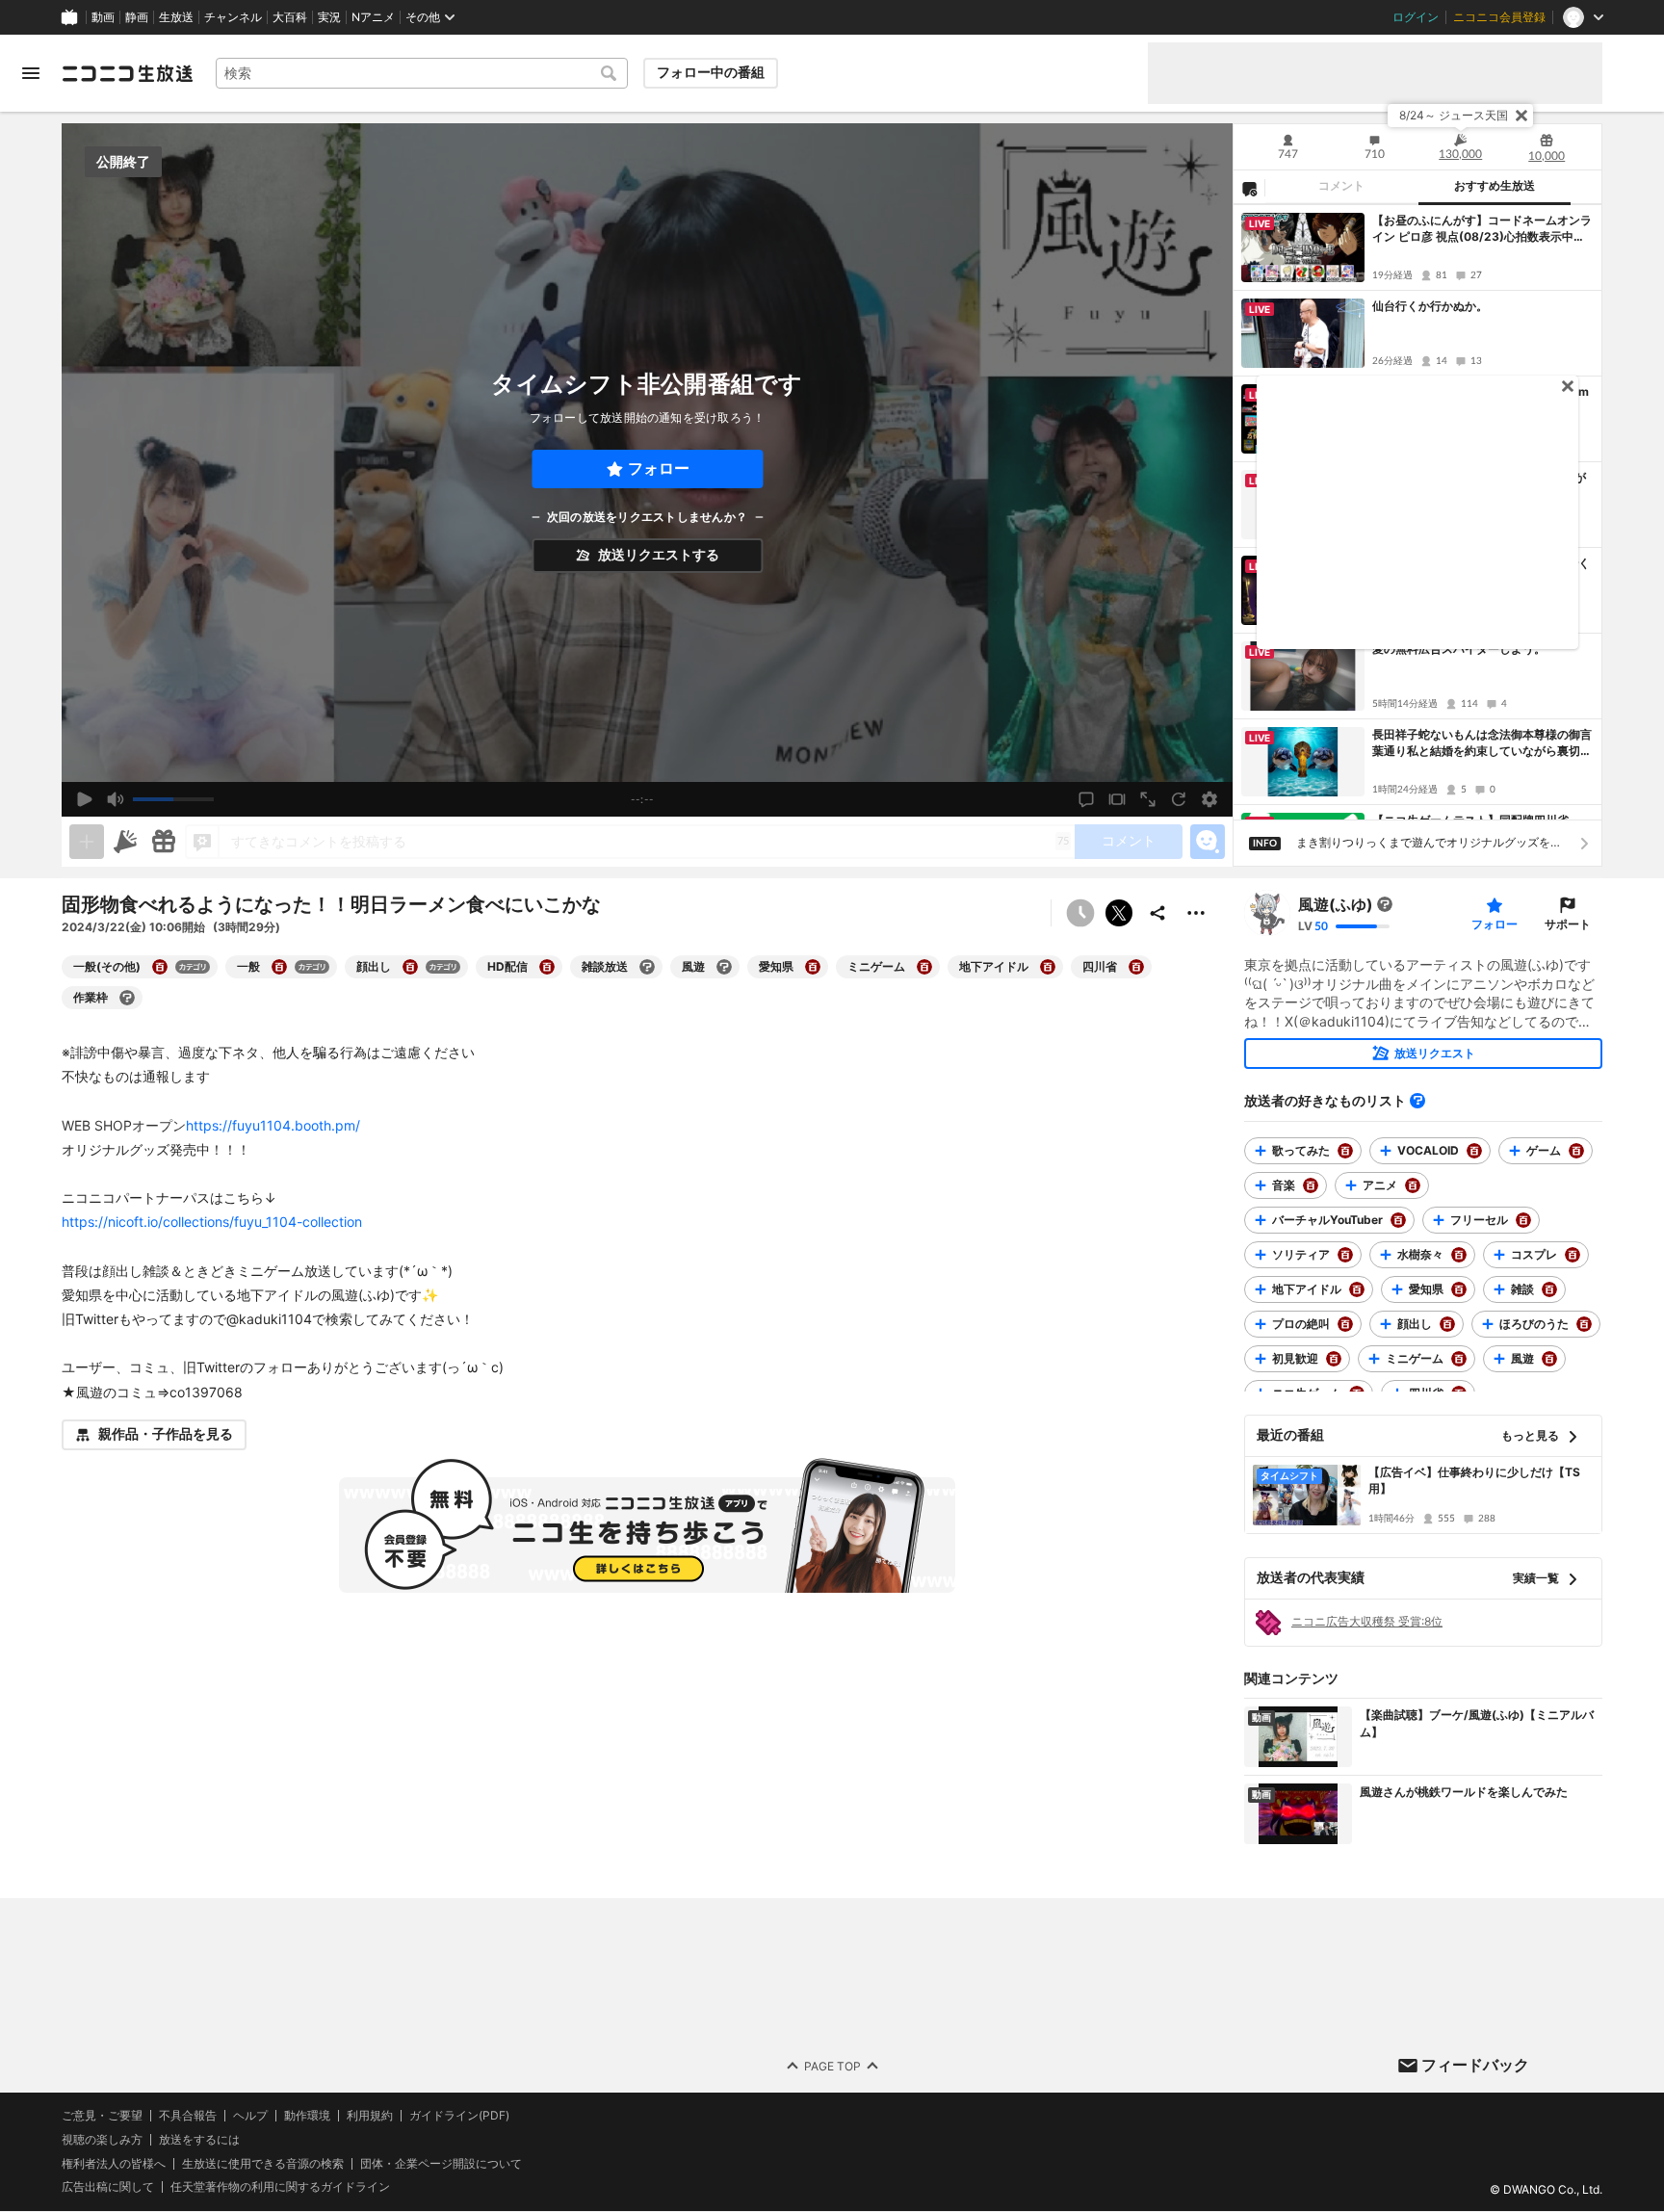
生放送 (176, 17)
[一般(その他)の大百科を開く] (160, 967)
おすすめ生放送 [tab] (1495, 186)
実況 (329, 17)
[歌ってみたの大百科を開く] (1345, 1151)
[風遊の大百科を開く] (724, 967)
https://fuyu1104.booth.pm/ (273, 1125)
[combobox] (422, 73)
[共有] (1157, 913)
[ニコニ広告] (125, 842)
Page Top (832, 2066)
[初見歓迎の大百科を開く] (1334, 1359)
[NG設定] (1249, 188)
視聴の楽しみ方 (102, 2139)
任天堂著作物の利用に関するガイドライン (280, 2188)
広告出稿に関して (108, 2187)
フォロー (659, 468)
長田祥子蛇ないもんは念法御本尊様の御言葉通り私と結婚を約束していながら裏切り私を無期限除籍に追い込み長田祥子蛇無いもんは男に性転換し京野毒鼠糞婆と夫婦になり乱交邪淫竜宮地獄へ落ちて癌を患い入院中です (1482, 743)
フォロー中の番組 (711, 72)
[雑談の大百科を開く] (1549, 1289)
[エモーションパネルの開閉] (1208, 842)
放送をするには (199, 2140)
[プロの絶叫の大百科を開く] (1345, 1324)
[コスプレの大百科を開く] (1573, 1255)
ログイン (1416, 17)
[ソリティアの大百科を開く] (1345, 1255)
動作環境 (307, 2116)
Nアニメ (373, 17)
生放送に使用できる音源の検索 (263, 2164)
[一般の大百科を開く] (279, 967)
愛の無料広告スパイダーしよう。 (1459, 649)
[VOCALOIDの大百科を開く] (1474, 1151)
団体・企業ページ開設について (441, 2164)
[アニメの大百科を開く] (1413, 1185)
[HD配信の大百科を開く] (547, 967)
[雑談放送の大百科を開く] (647, 967)
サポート (1568, 924)
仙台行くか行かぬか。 (1430, 306)
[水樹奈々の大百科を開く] (1459, 1255)
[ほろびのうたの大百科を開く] (1584, 1324)
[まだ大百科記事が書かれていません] (1385, 904)
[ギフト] (164, 842)
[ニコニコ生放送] (127, 73)
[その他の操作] (1196, 913)
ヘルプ (250, 2116)
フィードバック (1475, 2065)
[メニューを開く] (31, 73)
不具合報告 (188, 2116)
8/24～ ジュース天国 (1454, 115)
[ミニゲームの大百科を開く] (924, 967)
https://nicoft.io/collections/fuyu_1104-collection (212, 1222)
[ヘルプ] (1417, 1101)
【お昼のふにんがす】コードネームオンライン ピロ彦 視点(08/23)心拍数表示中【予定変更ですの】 (1482, 229)
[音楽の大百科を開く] (1311, 1185)
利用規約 (370, 2116)
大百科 (290, 17)
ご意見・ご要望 (102, 2115)
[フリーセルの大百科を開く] (1523, 1220)
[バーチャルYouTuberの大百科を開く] (1398, 1220)
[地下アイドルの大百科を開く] (1048, 967)
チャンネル (233, 17)
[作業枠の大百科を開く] (127, 998)
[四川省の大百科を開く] (1136, 967)
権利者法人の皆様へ (114, 2163)
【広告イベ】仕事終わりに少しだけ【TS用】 (1474, 1480)
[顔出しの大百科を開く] (410, 967)
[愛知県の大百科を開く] (813, 967)
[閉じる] (1521, 116)
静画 (137, 17)
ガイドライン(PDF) (459, 2116)
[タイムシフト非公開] (1080, 913)
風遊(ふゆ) (1336, 904)
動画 (103, 17)
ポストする (1119, 913)
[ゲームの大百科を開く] (1576, 1151)
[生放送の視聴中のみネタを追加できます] (87, 842)
